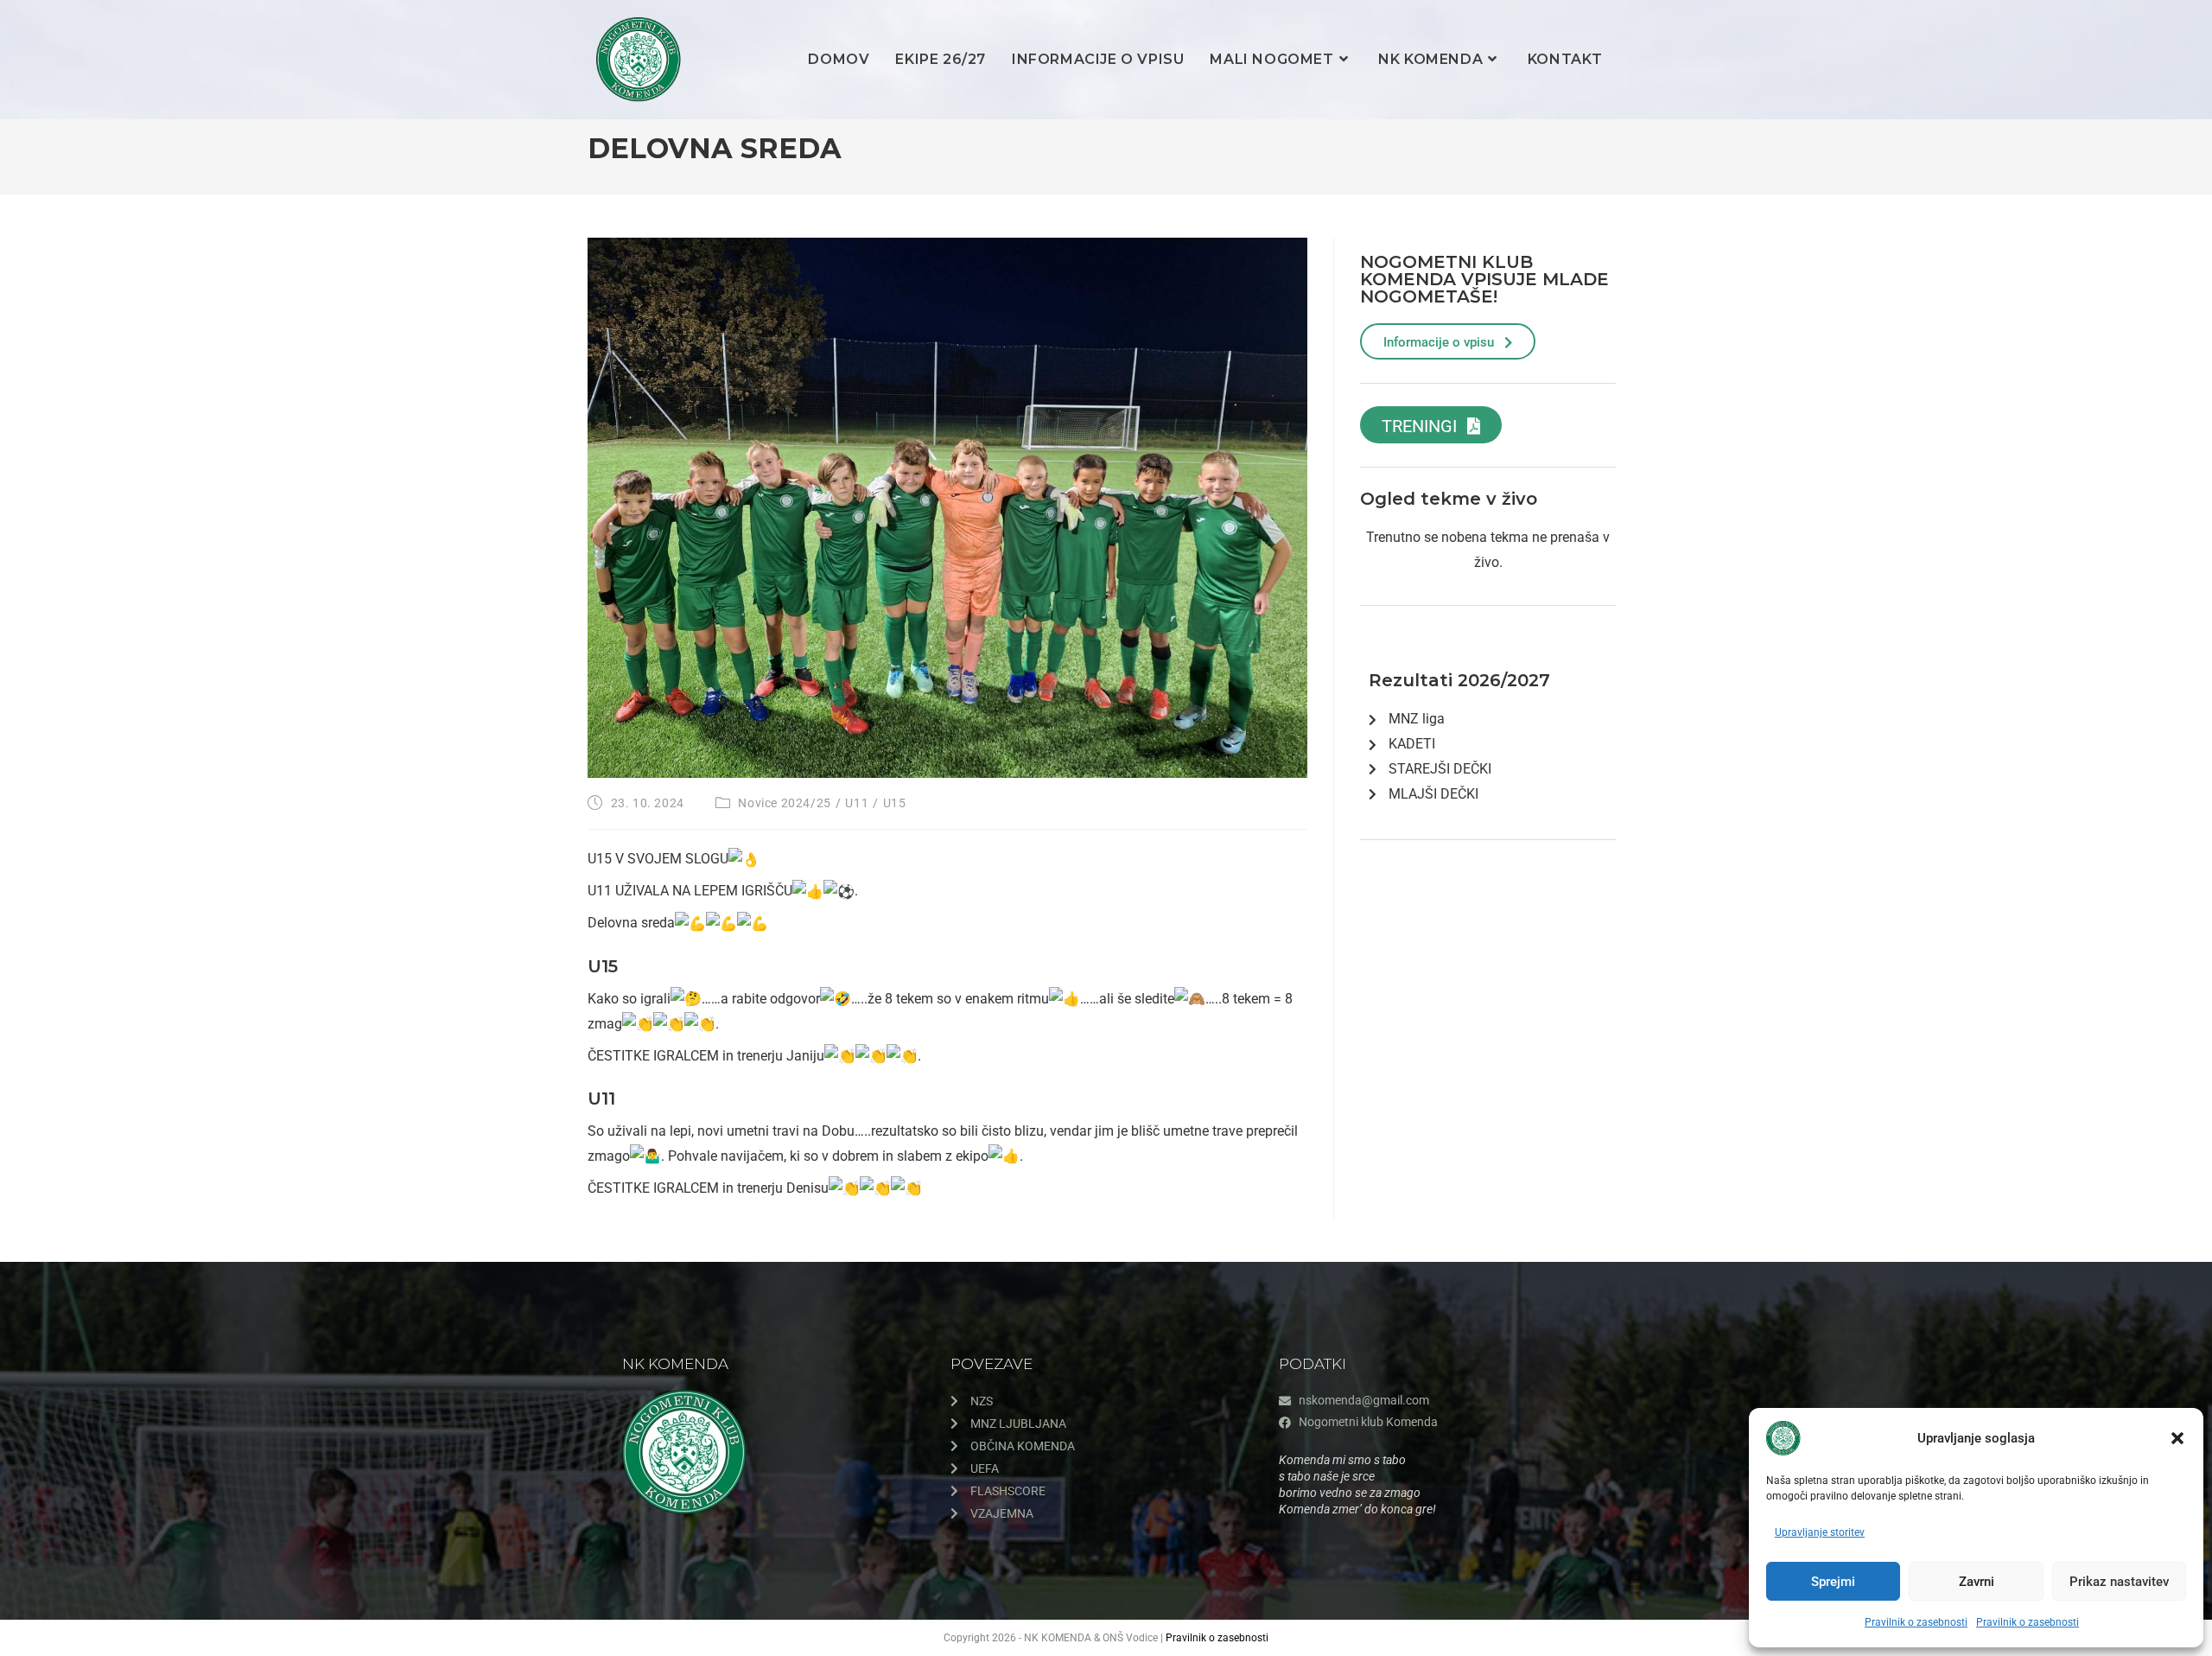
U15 (895, 803)
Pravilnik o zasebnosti (1916, 1622)
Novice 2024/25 (784, 803)
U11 (857, 803)
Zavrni (1977, 1582)
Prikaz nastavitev (2119, 1582)
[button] (2177, 1438)
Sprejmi (1833, 1582)
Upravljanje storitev (1820, 1532)
